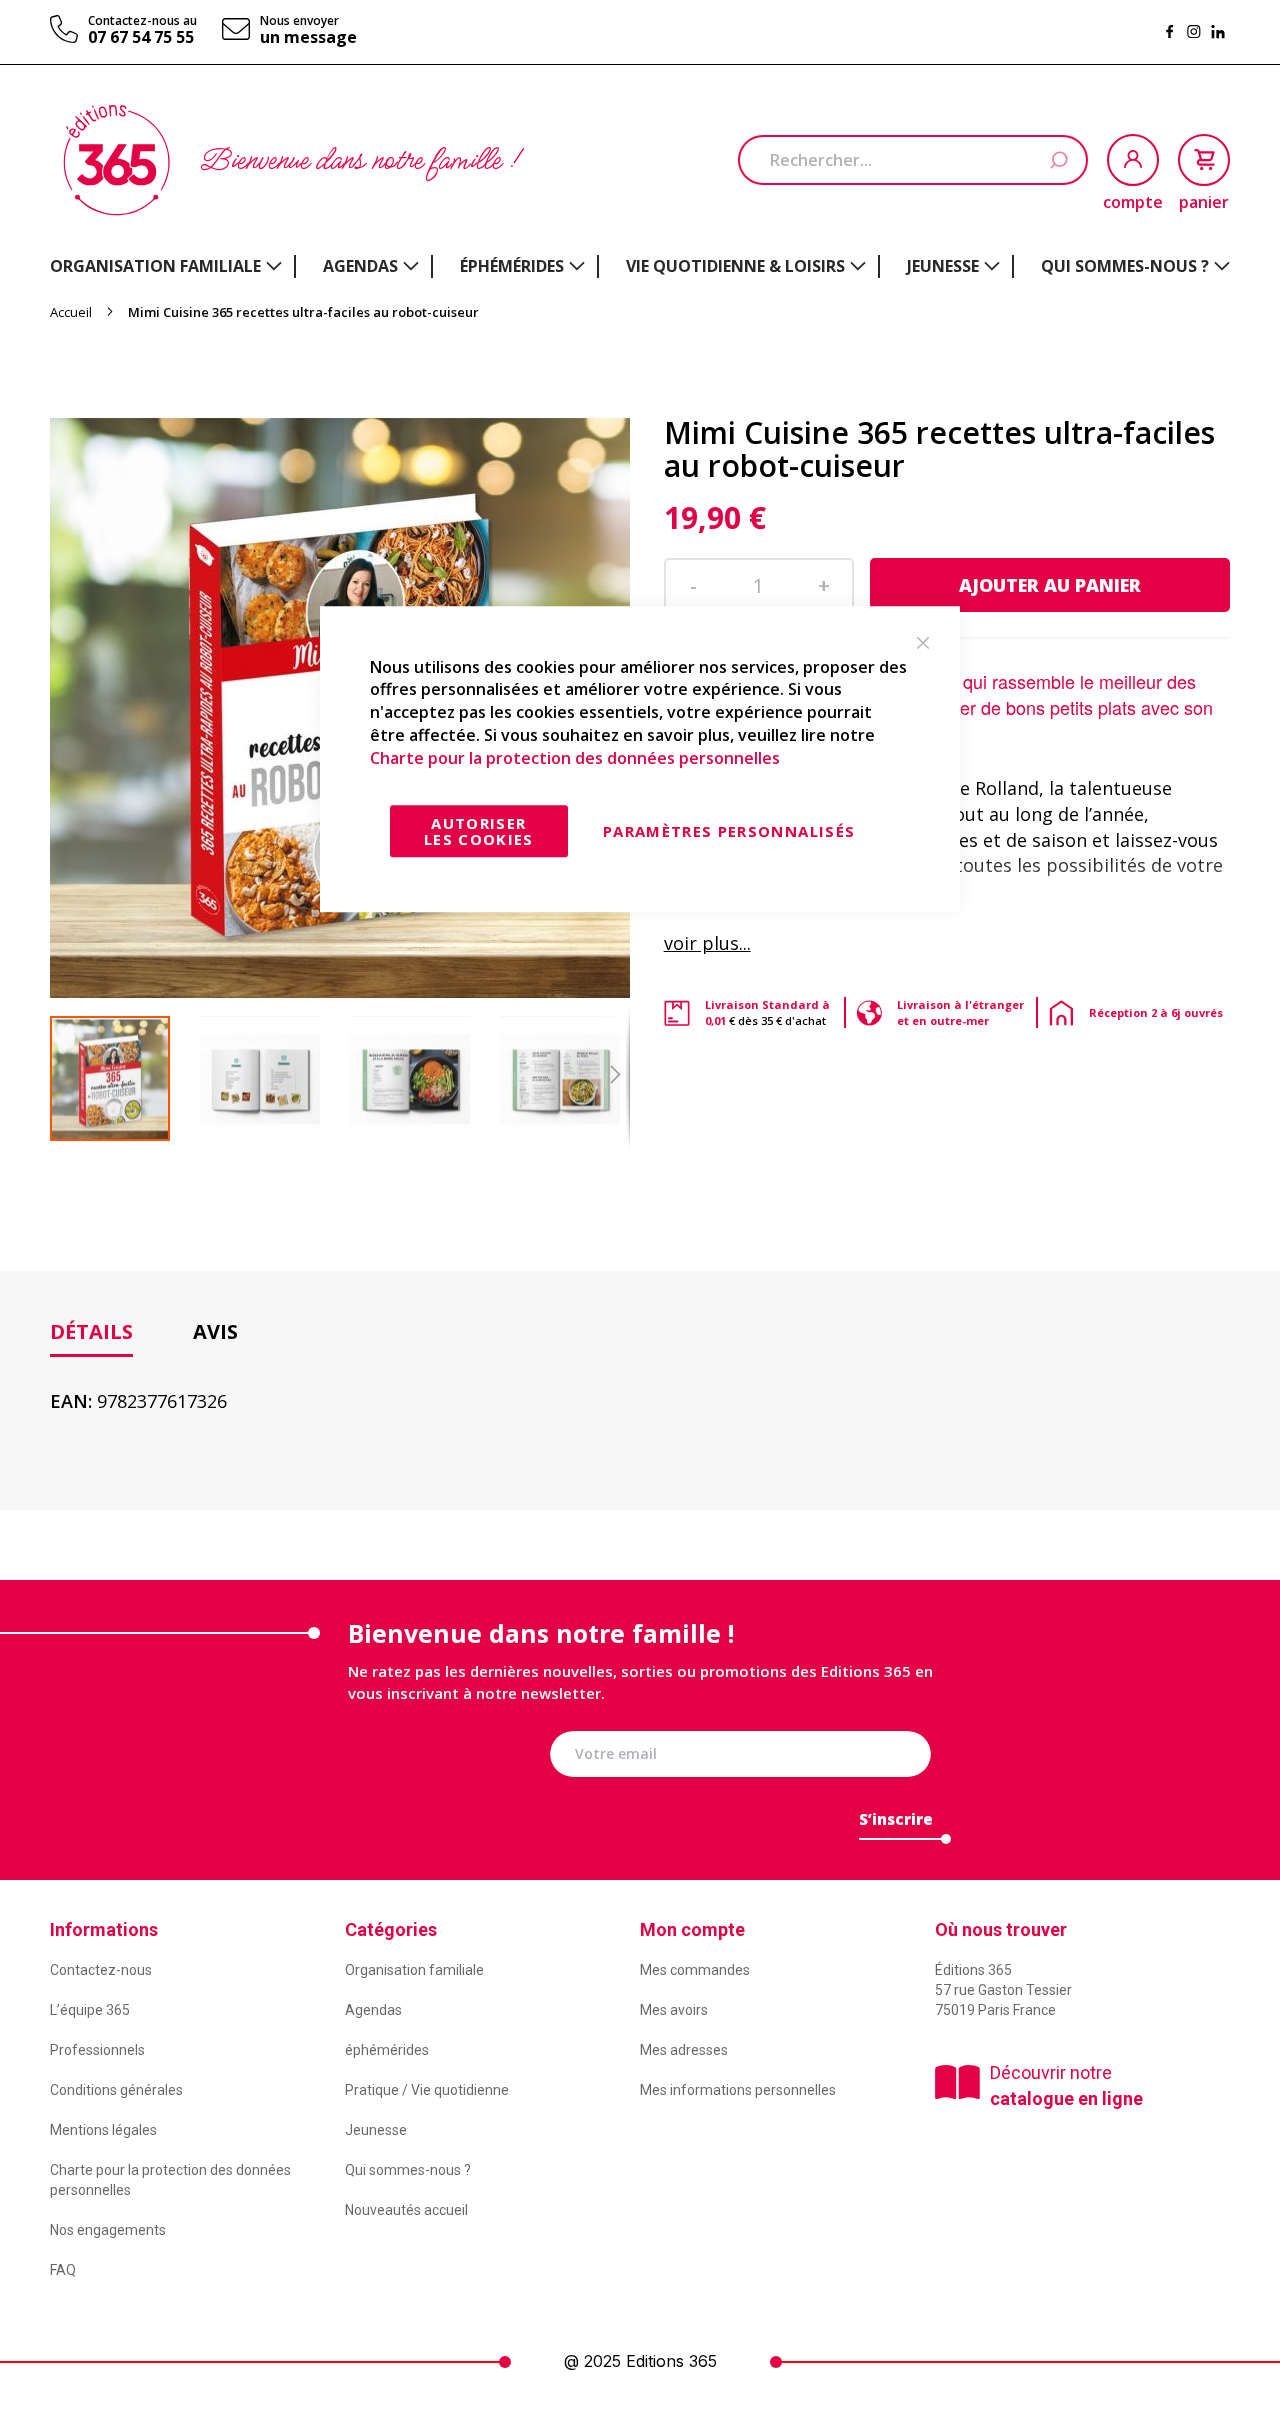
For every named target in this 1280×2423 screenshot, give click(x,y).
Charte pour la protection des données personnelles (575, 758)
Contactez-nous (101, 1970)
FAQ (63, 2270)
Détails (91, 1331)
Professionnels (97, 2050)
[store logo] (116, 160)
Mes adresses (684, 2050)
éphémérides (387, 2050)
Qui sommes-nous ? (408, 2170)
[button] (275, 1078)
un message (308, 37)
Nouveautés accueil (406, 2210)
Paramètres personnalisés (729, 831)
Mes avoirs (674, 2010)
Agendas (373, 2010)
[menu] (640, 266)
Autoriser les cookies (479, 831)
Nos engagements (108, 2230)
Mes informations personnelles (738, 2090)
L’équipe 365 (90, 2010)
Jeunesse (376, 2130)
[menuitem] (166, 266)
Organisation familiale (414, 1970)
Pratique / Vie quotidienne (427, 2090)
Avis (215, 1331)
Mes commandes (695, 1970)
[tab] (91, 1332)
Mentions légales (103, 2130)
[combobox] (913, 160)
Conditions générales (116, 2090)
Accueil (71, 312)
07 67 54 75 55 (141, 37)
